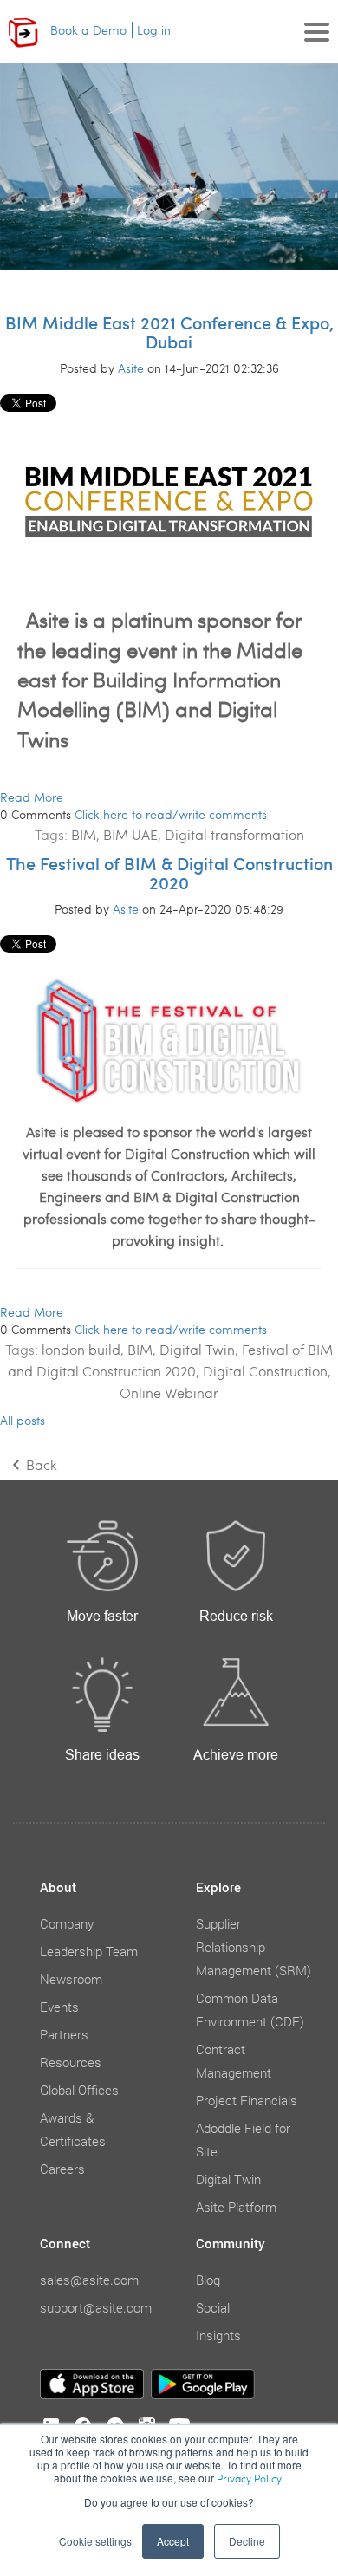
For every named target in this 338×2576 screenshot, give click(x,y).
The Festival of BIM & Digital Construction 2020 (169, 873)
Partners (64, 2034)
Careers (62, 2169)
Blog (208, 2280)
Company (67, 1923)
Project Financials (247, 2100)
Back (40, 1464)
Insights (218, 2335)
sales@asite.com (89, 2280)
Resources (71, 2062)
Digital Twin (197, 1349)
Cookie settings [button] (95, 2541)
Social (213, 2307)
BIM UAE (130, 834)
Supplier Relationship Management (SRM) (253, 1947)
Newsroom (71, 1979)
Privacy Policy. (250, 2478)
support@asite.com (96, 2307)
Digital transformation (234, 834)
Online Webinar (169, 1392)
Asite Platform (236, 2207)
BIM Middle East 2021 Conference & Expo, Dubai (169, 332)
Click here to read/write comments (171, 814)
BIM (84, 834)
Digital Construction (265, 1371)
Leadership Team (89, 1951)
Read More (32, 797)
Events (59, 2007)
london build (81, 1349)
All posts (23, 1420)
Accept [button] (173, 2541)
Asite (131, 368)
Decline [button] (247, 2541)
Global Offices (79, 2090)
